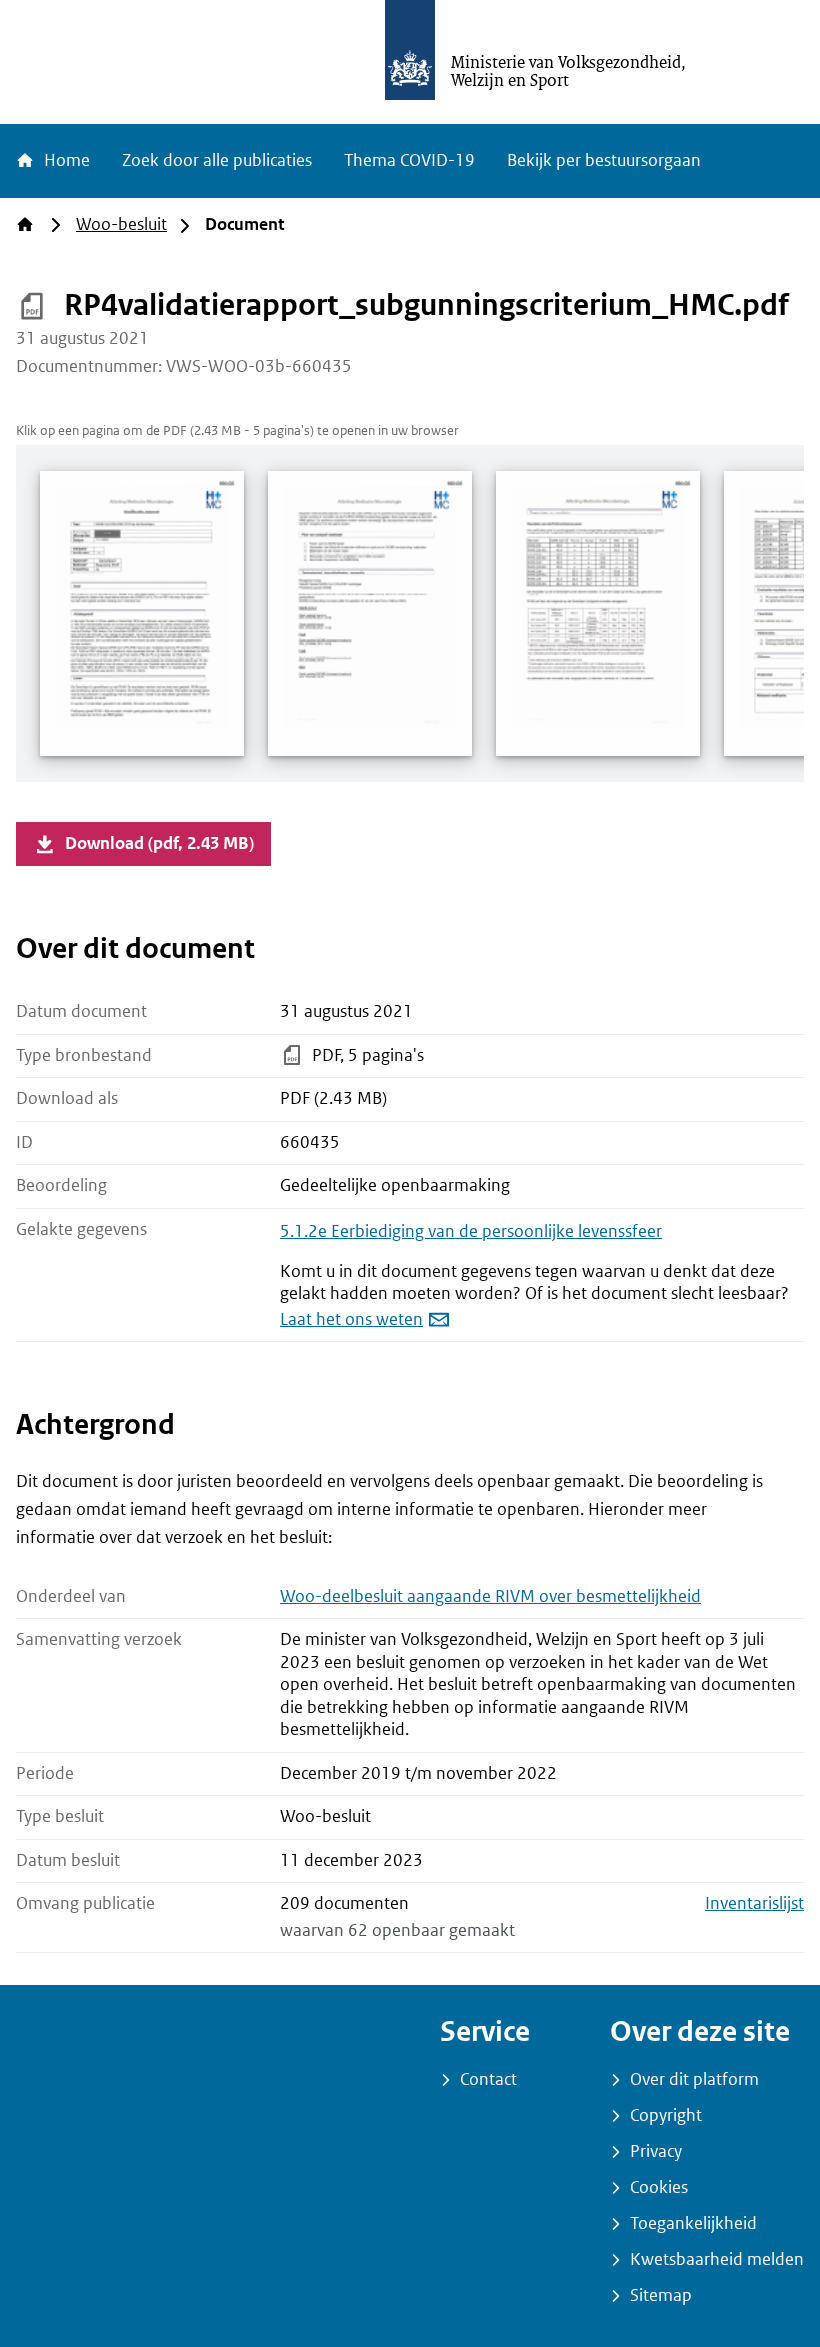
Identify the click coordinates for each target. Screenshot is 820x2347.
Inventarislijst (754, 1903)
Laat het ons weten (351, 1319)
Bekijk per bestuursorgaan (604, 160)
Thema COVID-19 (409, 160)
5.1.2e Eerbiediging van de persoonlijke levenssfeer (471, 1231)
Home (65, 160)
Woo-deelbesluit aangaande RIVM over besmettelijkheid (490, 1596)
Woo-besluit (121, 224)
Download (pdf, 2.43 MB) (159, 843)
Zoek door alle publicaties (217, 160)
